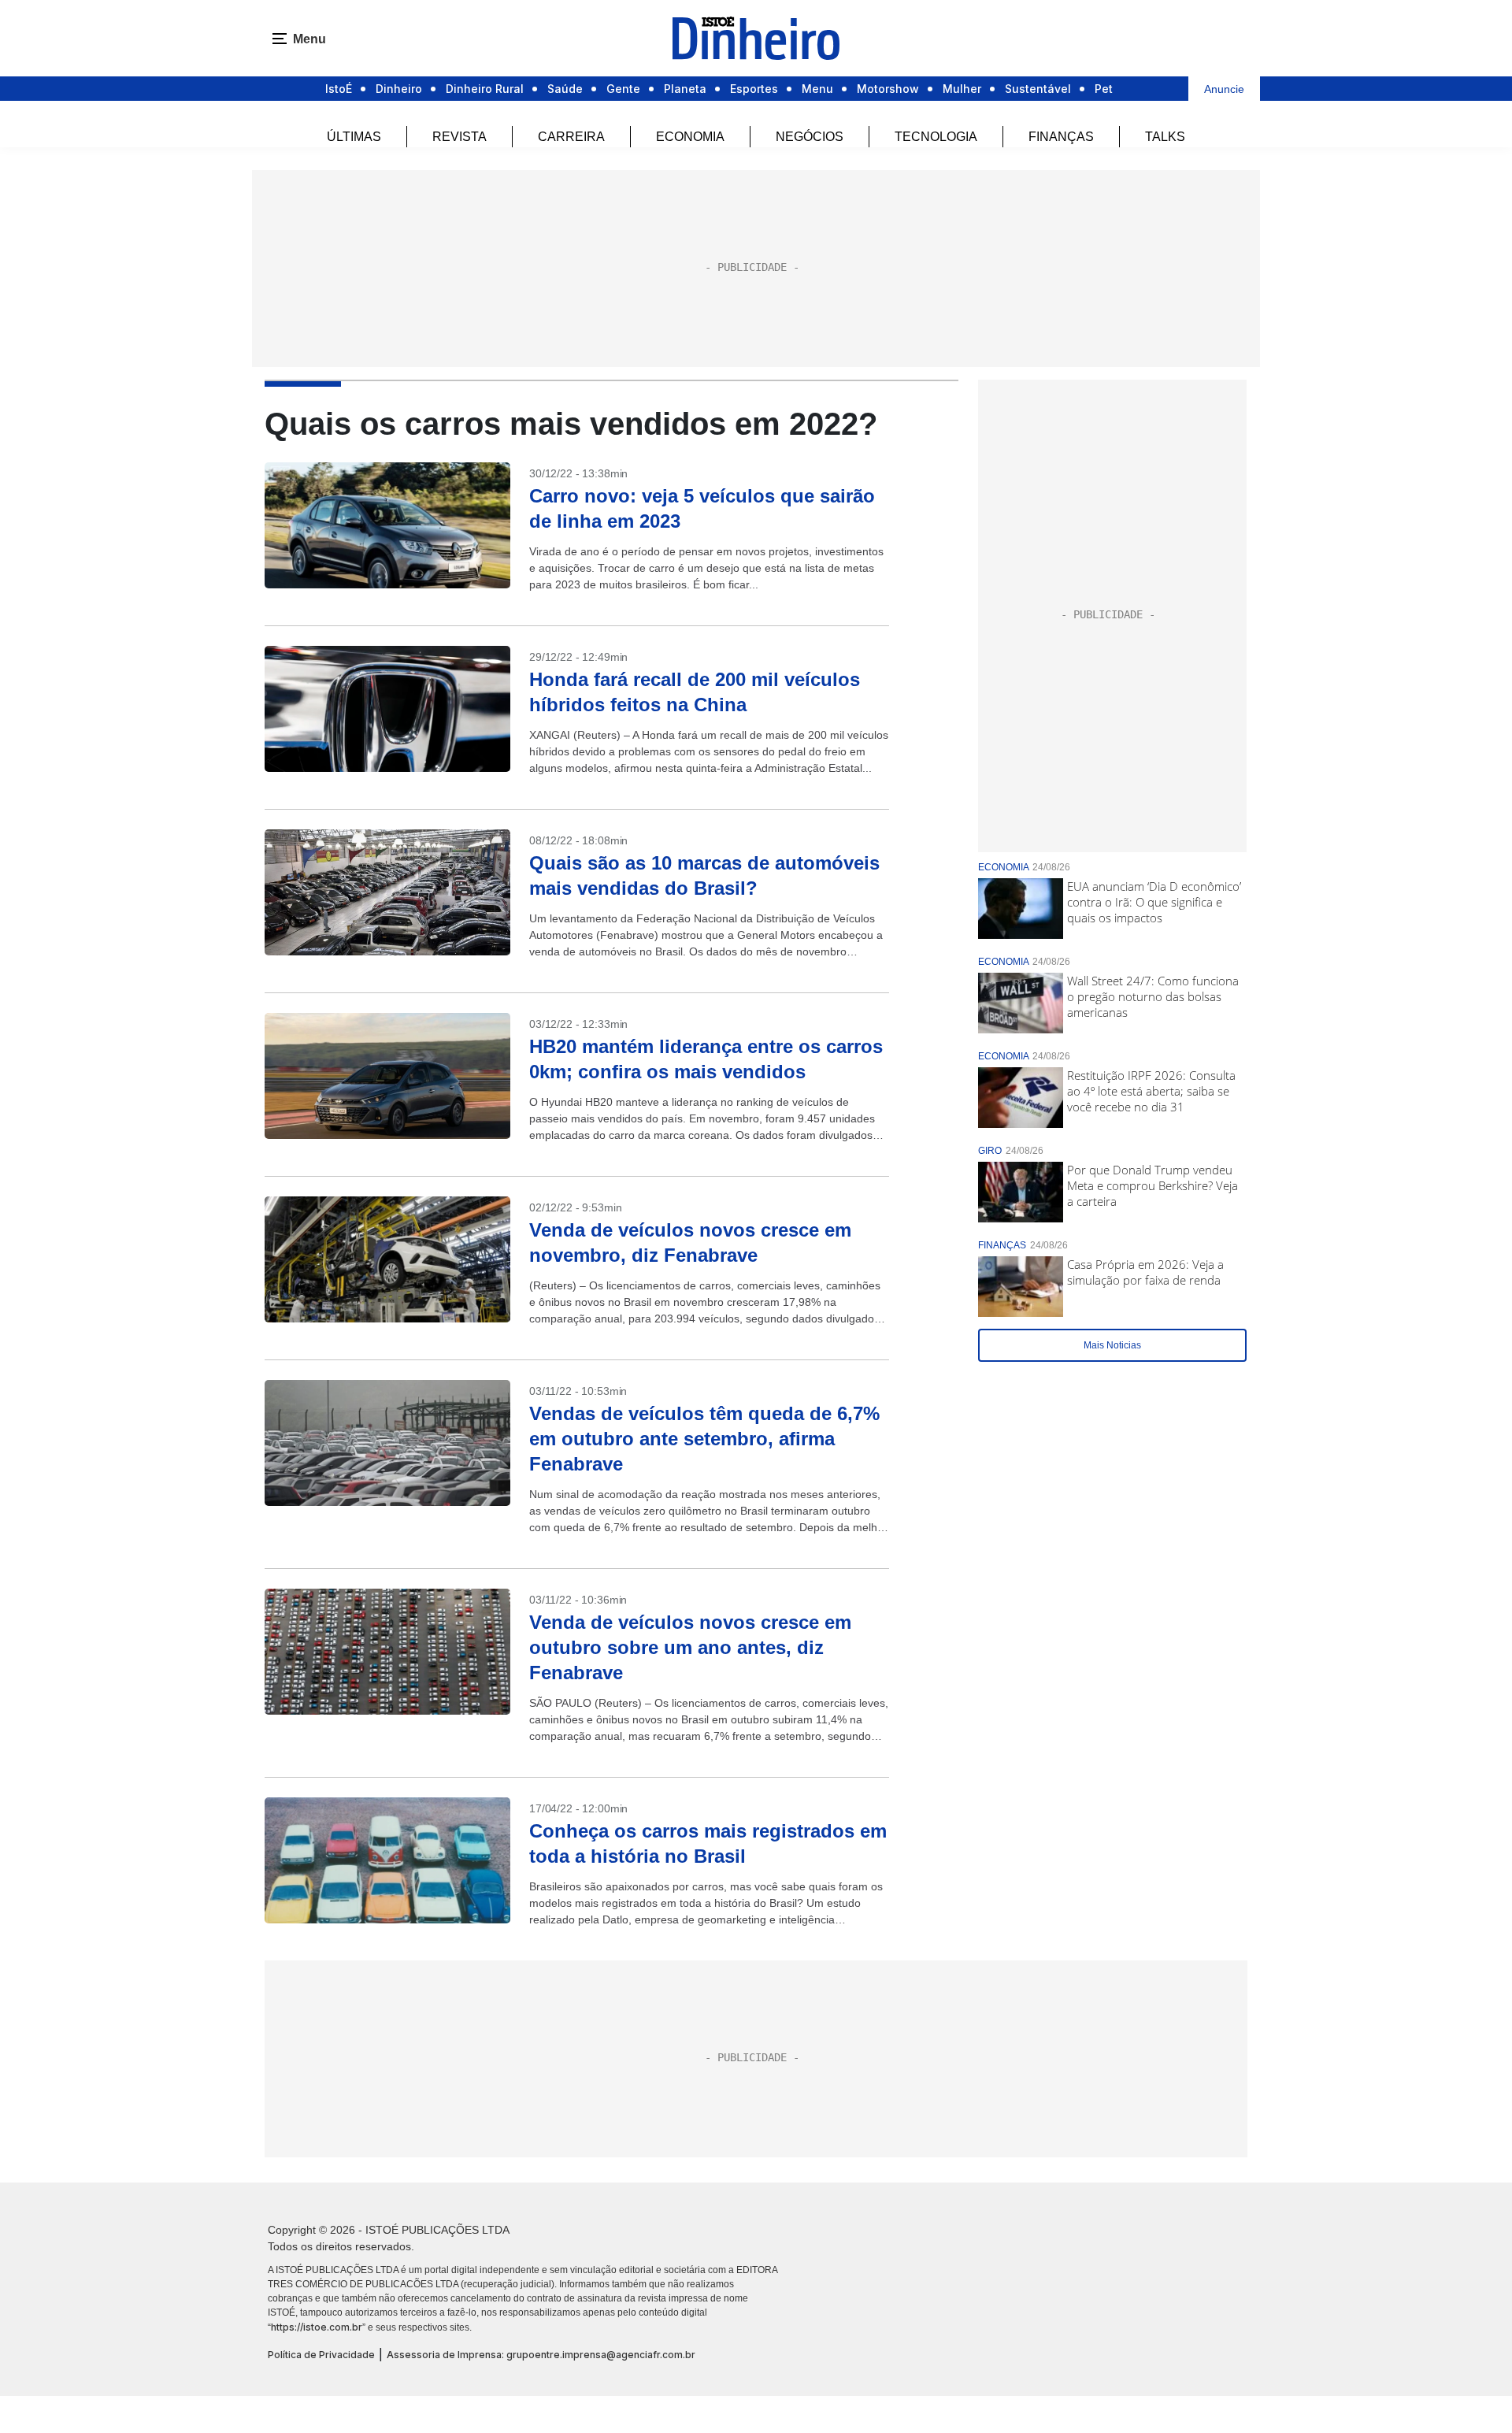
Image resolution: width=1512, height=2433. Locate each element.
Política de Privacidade (321, 2355)
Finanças (1061, 137)
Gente (623, 89)
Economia (690, 137)
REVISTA (460, 137)
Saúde (565, 89)
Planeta (685, 89)
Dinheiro (399, 89)
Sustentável (1038, 89)
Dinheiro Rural (485, 89)
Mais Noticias (1112, 1345)
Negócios (810, 137)
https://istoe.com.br (317, 2327)
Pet (1104, 89)
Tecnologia (936, 137)
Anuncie (1224, 89)
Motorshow (888, 89)
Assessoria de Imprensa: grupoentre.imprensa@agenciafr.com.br (541, 2355)
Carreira (571, 137)
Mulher (962, 89)
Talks (1165, 137)
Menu (817, 89)
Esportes (754, 89)
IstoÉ (339, 89)
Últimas (354, 137)
